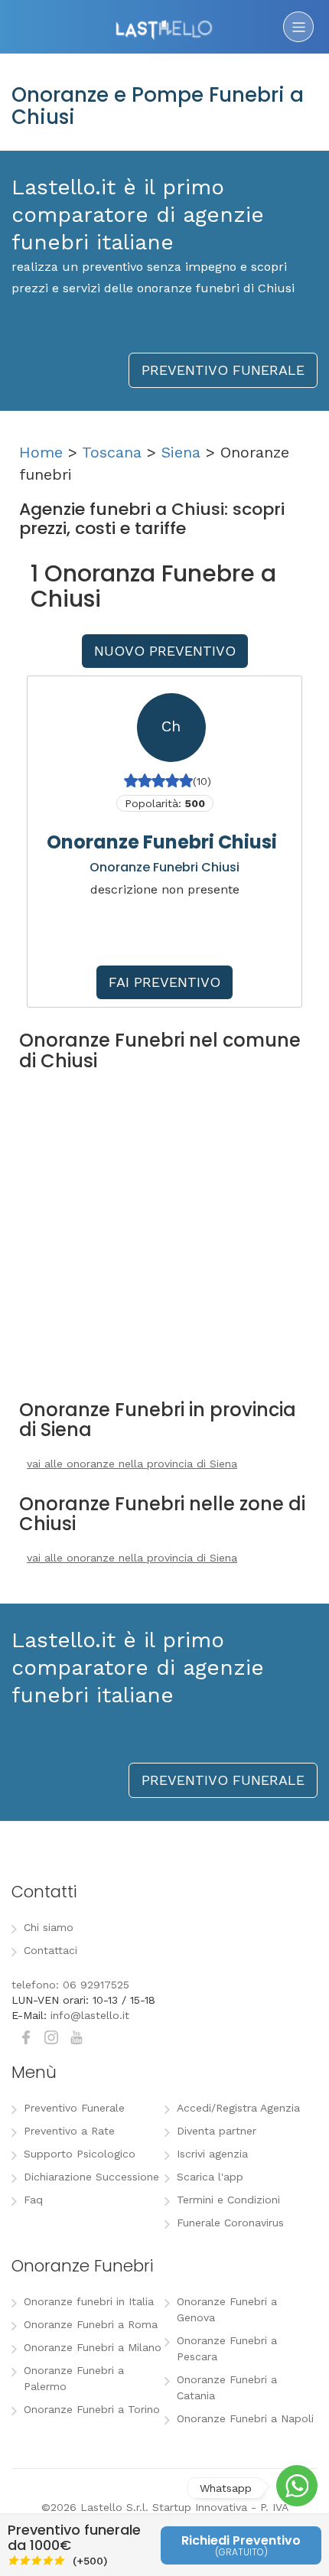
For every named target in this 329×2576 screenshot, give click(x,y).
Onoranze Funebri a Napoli (245, 2418)
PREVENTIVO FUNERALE (223, 370)
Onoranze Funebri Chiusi (162, 842)
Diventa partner (217, 2131)
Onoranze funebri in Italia (89, 2301)
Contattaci (50, 1950)
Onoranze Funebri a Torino (92, 2409)
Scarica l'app (210, 2177)
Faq (33, 2200)
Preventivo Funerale (74, 2108)
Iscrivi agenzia (212, 2154)
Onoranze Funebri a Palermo (74, 2378)
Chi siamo (49, 1927)
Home (41, 452)
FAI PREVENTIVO (164, 982)
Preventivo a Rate (69, 2131)
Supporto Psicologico (80, 2154)
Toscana (112, 452)
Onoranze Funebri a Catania (227, 2387)
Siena (181, 452)
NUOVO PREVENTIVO (165, 651)
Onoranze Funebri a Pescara (227, 2348)
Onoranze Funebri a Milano (93, 2347)
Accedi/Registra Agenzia (238, 2108)
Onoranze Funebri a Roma (91, 2324)
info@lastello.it (90, 2015)
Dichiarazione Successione (91, 2177)
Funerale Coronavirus (230, 2223)
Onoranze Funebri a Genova (227, 2309)
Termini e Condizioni (228, 2200)
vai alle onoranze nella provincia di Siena (132, 1464)
